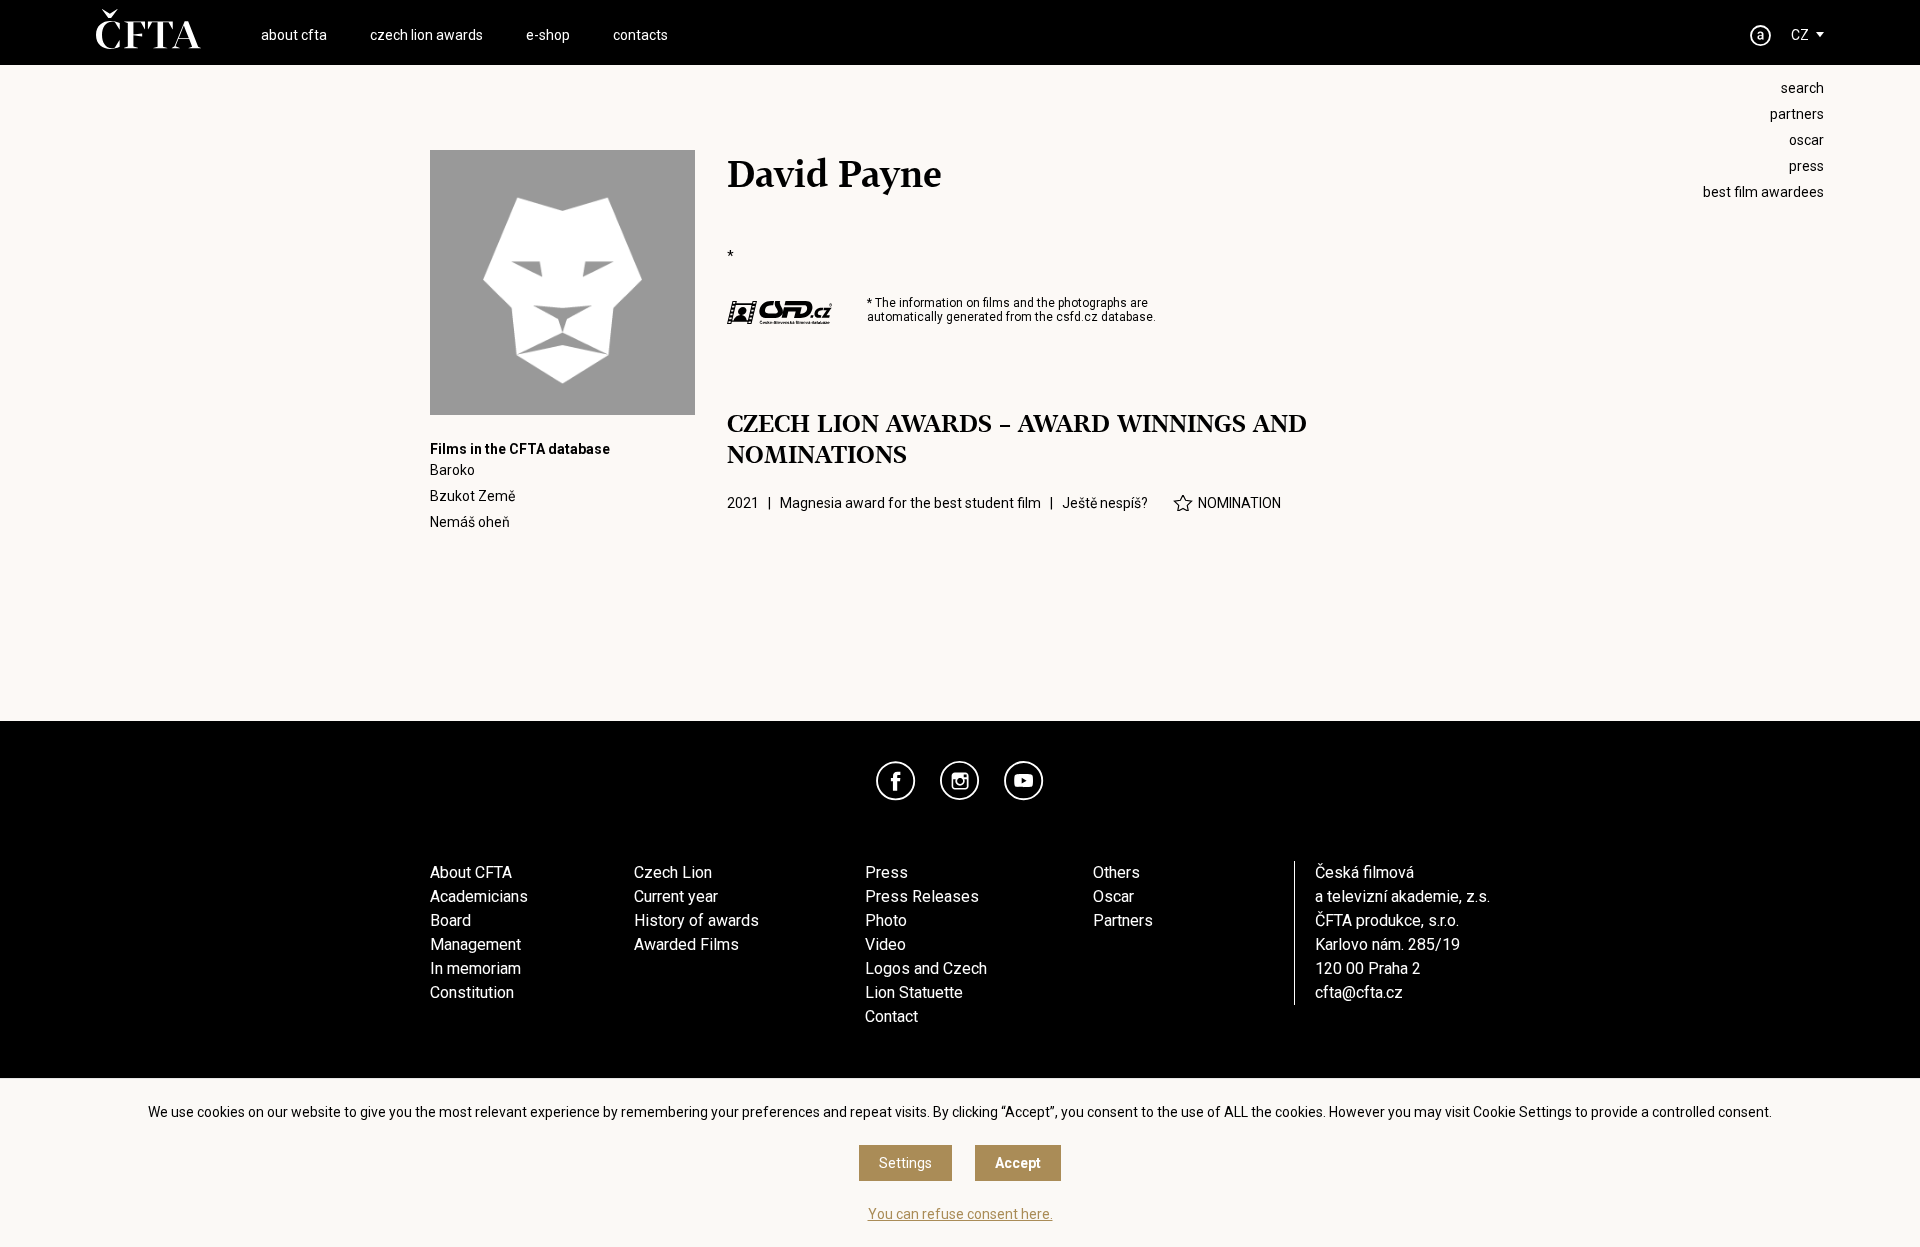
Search (1802, 88)
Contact (891, 1016)
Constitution (472, 992)
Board (450, 920)
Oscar (1113, 896)
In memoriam (475, 968)
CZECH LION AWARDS (426, 35)
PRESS (1806, 166)
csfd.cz (1077, 317)
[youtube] (1024, 781)
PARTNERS (1797, 114)
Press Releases (922, 896)
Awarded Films (686, 944)
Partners (1123, 920)
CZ (1800, 35)
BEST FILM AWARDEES (1763, 192)
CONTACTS (640, 35)
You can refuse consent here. (960, 1214)
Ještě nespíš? (1105, 503)
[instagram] (960, 781)
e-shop (548, 35)
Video (885, 944)
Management (475, 944)
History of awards (696, 920)
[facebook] (896, 781)
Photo (886, 920)
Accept (1018, 1163)
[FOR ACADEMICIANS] (1761, 35)
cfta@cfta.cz (1359, 992)
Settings (905, 1163)
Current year (676, 896)
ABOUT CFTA (294, 35)
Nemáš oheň (470, 522)
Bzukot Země (472, 496)
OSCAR (1806, 140)
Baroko (452, 470)
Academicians (479, 896)
